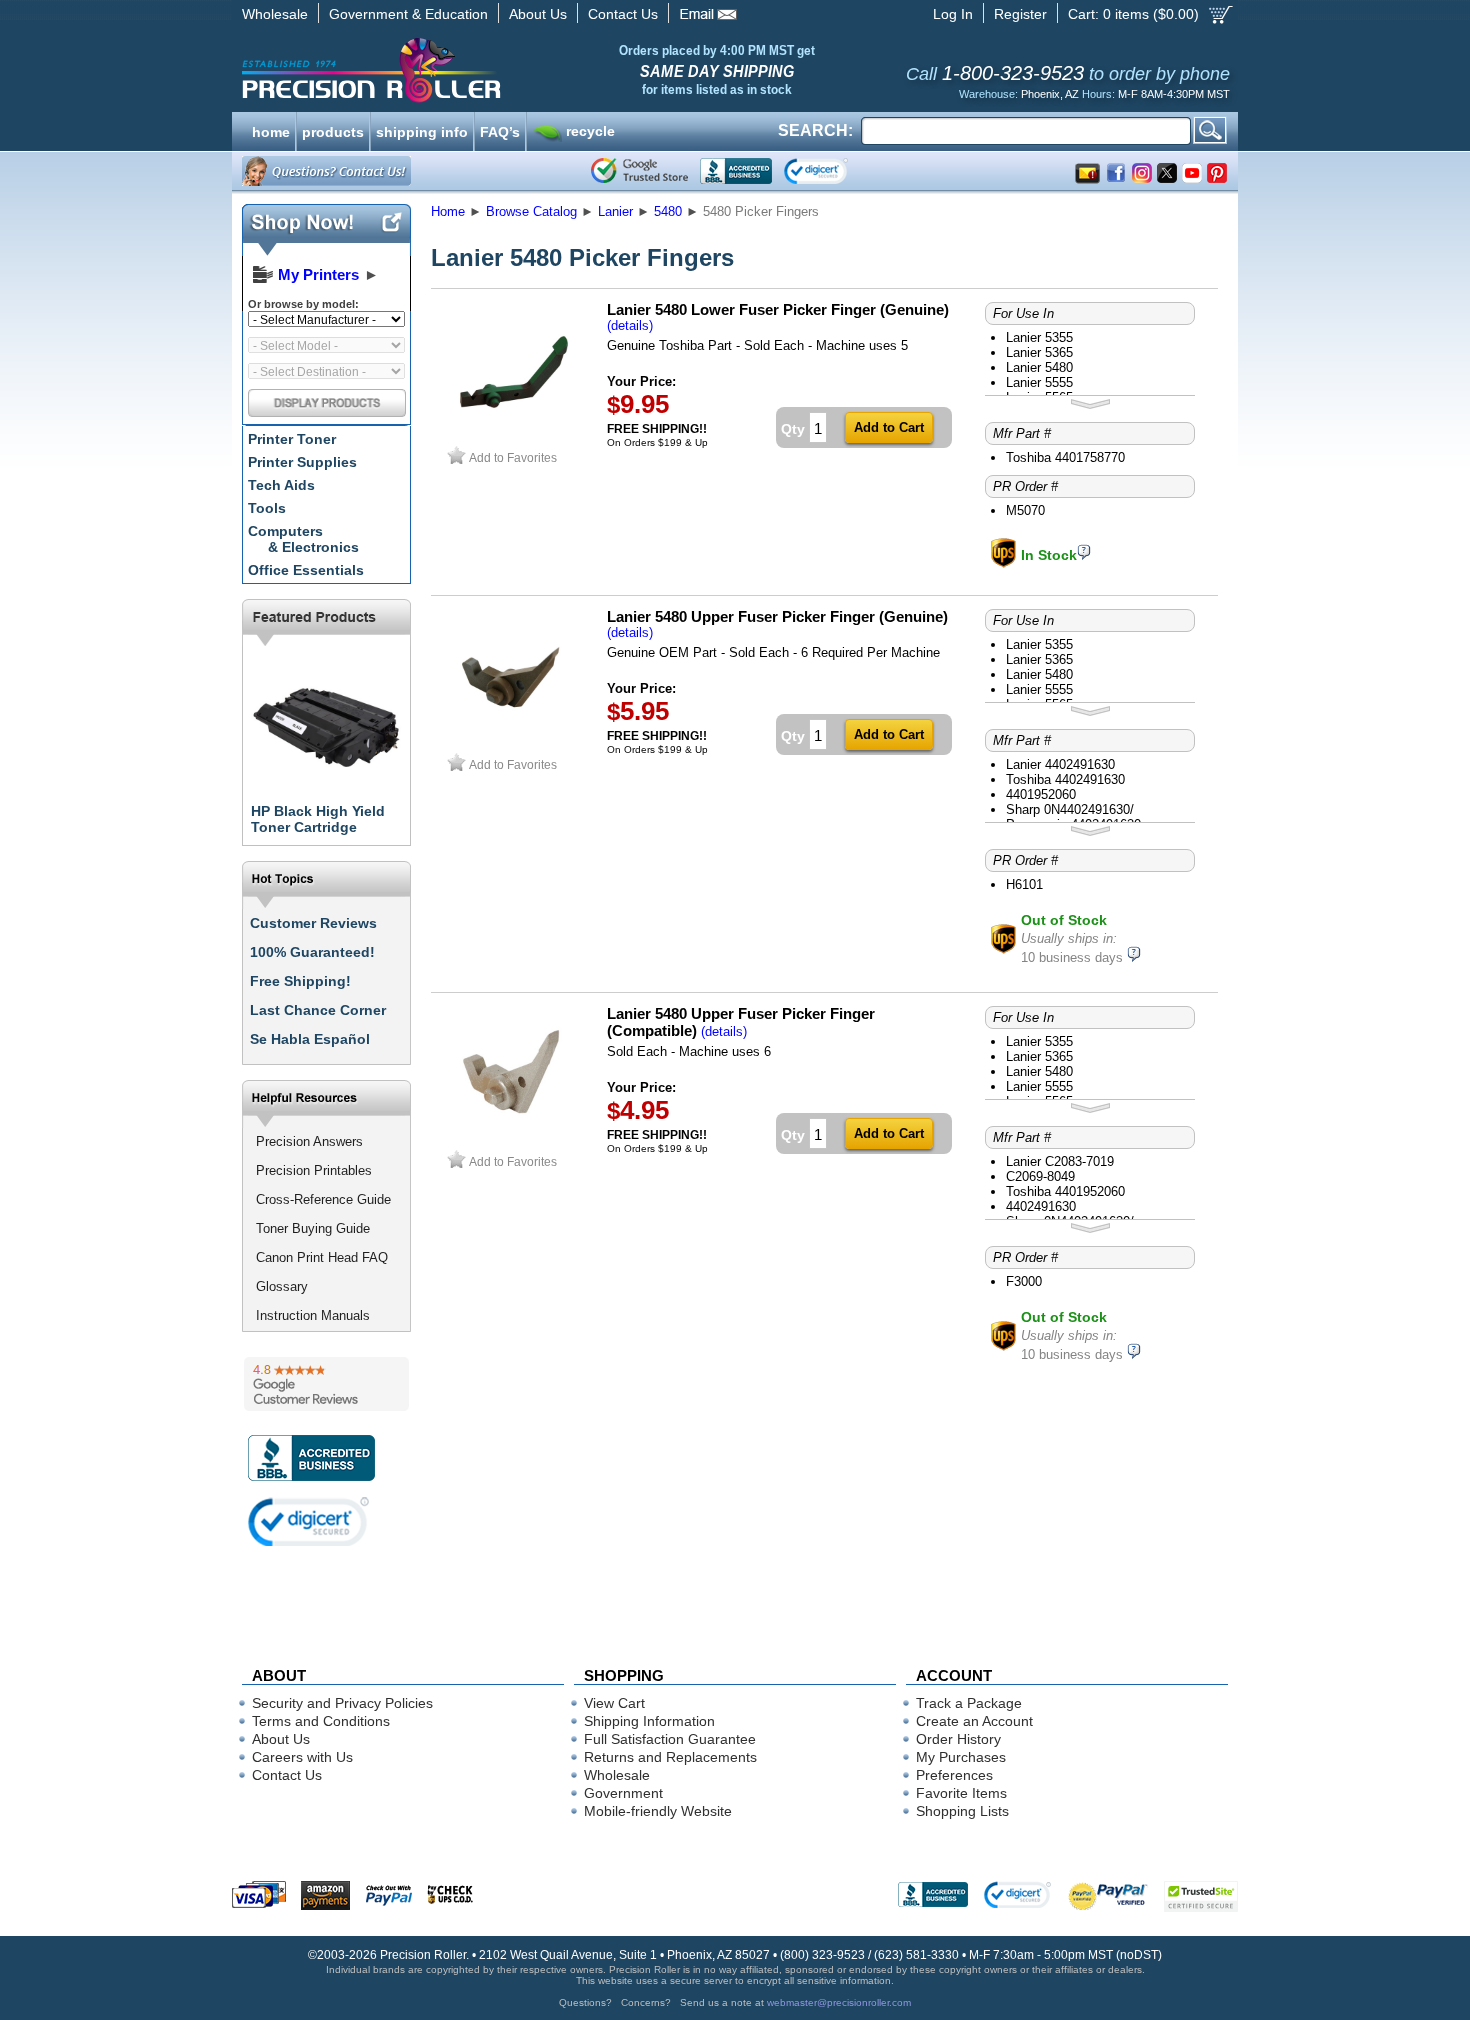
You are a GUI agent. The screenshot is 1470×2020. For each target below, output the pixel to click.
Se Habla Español (310, 1039)
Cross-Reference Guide (323, 1199)
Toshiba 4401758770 (1065, 457)
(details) (630, 325)
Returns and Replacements (670, 1757)
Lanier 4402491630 (1060, 764)
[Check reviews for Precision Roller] (326, 1384)
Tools (267, 508)
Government (623, 1793)
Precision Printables (314, 1170)
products (333, 130)
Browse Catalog (531, 211)
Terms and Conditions (321, 1721)
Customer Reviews (313, 923)
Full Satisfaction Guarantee (670, 1739)
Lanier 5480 (1039, 367)
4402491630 (1041, 1206)
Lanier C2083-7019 (1060, 1161)
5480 (668, 211)
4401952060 (1041, 794)
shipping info (422, 130)
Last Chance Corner (318, 1010)
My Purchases (961, 1757)
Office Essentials (306, 570)
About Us (538, 14)
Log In (953, 14)
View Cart (614, 1703)
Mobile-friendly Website (658, 1811)
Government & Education (408, 14)
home (271, 130)
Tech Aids (281, 485)
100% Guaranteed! (312, 952)
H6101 (1024, 884)
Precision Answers (309, 1141)
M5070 (1025, 510)
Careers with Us (302, 1757)
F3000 (1024, 1281)
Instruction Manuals (313, 1315)
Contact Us (623, 14)
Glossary (282, 1286)
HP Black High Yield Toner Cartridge (318, 819)
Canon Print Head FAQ (322, 1257)
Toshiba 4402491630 (1065, 779)
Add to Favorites (513, 457)
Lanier (615, 211)
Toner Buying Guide (313, 1228)
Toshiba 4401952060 (1065, 1191)
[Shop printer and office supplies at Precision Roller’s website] (475, 70)
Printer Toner (292, 439)
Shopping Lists (962, 1811)
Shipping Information (649, 1721)
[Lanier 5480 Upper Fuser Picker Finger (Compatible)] (514, 1141)
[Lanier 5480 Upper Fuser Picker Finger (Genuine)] (514, 744)
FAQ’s (500, 130)
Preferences (954, 1775)
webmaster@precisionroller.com (839, 2002)
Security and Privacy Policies (342, 1703)
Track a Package (969, 1703)
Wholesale (275, 14)
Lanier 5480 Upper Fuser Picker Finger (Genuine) (777, 616)
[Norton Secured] (832, 171)
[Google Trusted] (639, 171)
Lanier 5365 (1039, 352)
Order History (958, 1739)
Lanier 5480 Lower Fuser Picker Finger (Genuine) (778, 309)
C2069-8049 (1040, 1176)
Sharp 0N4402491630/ (1070, 809)
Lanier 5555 (1039, 382)
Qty (793, 429)
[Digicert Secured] (309, 1521)
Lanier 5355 (1039, 337)
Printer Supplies (302, 462)
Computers (303, 539)
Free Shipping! (300, 981)
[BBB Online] (736, 171)
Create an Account (974, 1721)
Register (1020, 14)
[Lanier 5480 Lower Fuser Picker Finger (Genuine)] (514, 437)
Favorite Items (961, 1793)
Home (448, 211)
